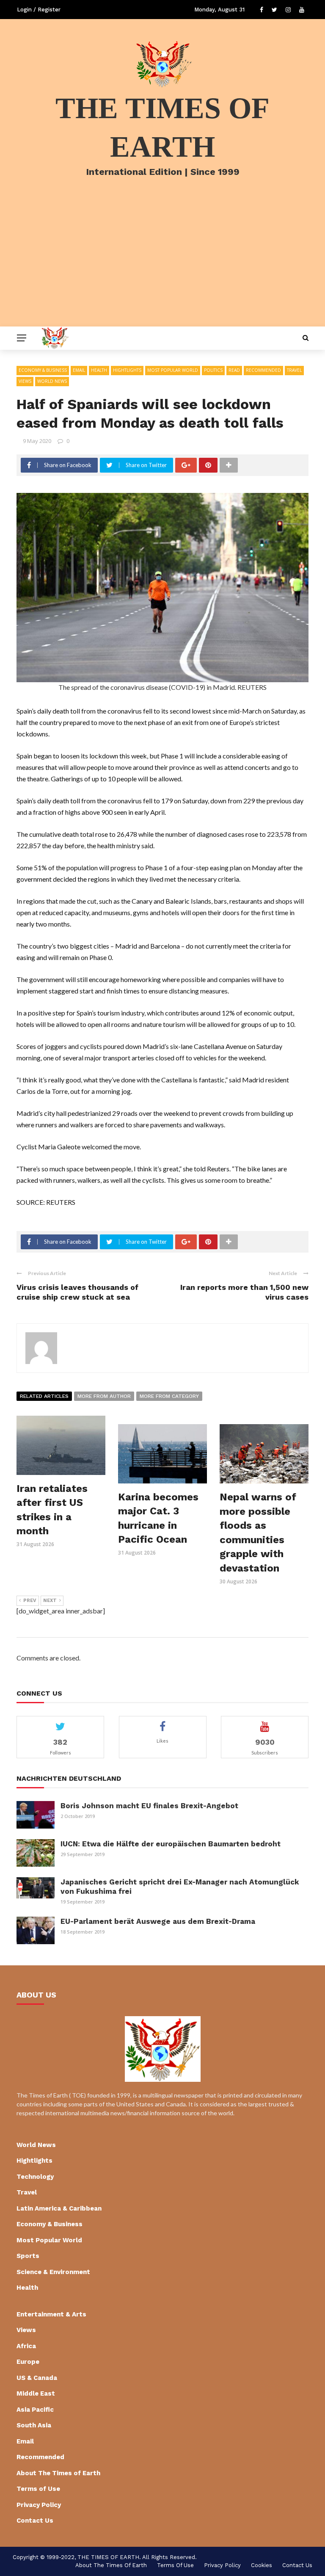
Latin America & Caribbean (59, 2208)
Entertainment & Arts (51, 2314)
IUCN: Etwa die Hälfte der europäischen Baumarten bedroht (171, 1844)
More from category (169, 1396)
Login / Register (39, 10)
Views (25, 381)
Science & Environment (53, 2272)
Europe (28, 2362)
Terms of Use (38, 2489)
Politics (213, 370)
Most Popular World (173, 370)
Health (99, 370)
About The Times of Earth (58, 2473)
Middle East (36, 2393)
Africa (26, 2346)
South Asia (34, 2425)
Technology (35, 2177)
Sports (28, 2256)
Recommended (263, 370)
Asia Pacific (35, 2410)
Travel (294, 370)
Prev (30, 1601)
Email (79, 370)
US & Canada (37, 2378)
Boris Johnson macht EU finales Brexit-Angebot (149, 1806)
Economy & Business (43, 370)
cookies (262, 2565)
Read (234, 370)
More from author (104, 1396)
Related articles (44, 1396)
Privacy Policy (39, 2505)
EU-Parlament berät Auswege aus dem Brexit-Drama (158, 1921)
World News (52, 381)
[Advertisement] (162, 263)
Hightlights (127, 370)
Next (50, 1601)
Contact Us (35, 2521)
